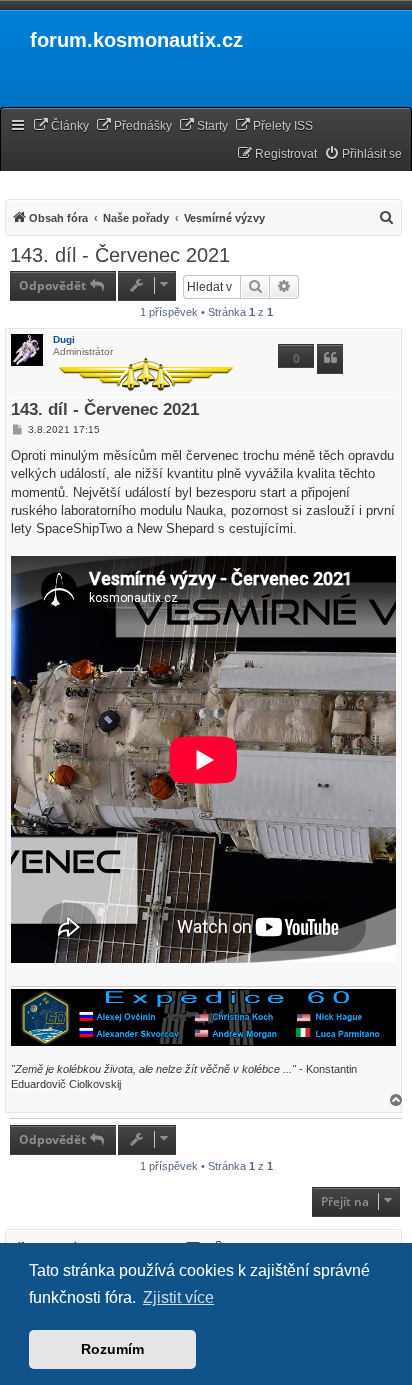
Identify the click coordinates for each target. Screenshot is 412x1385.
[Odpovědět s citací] (330, 359)
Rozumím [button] (112, 1349)
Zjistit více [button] (178, 1297)
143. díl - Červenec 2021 (120, 255)
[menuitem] (61, 126)
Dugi (64, 339)
